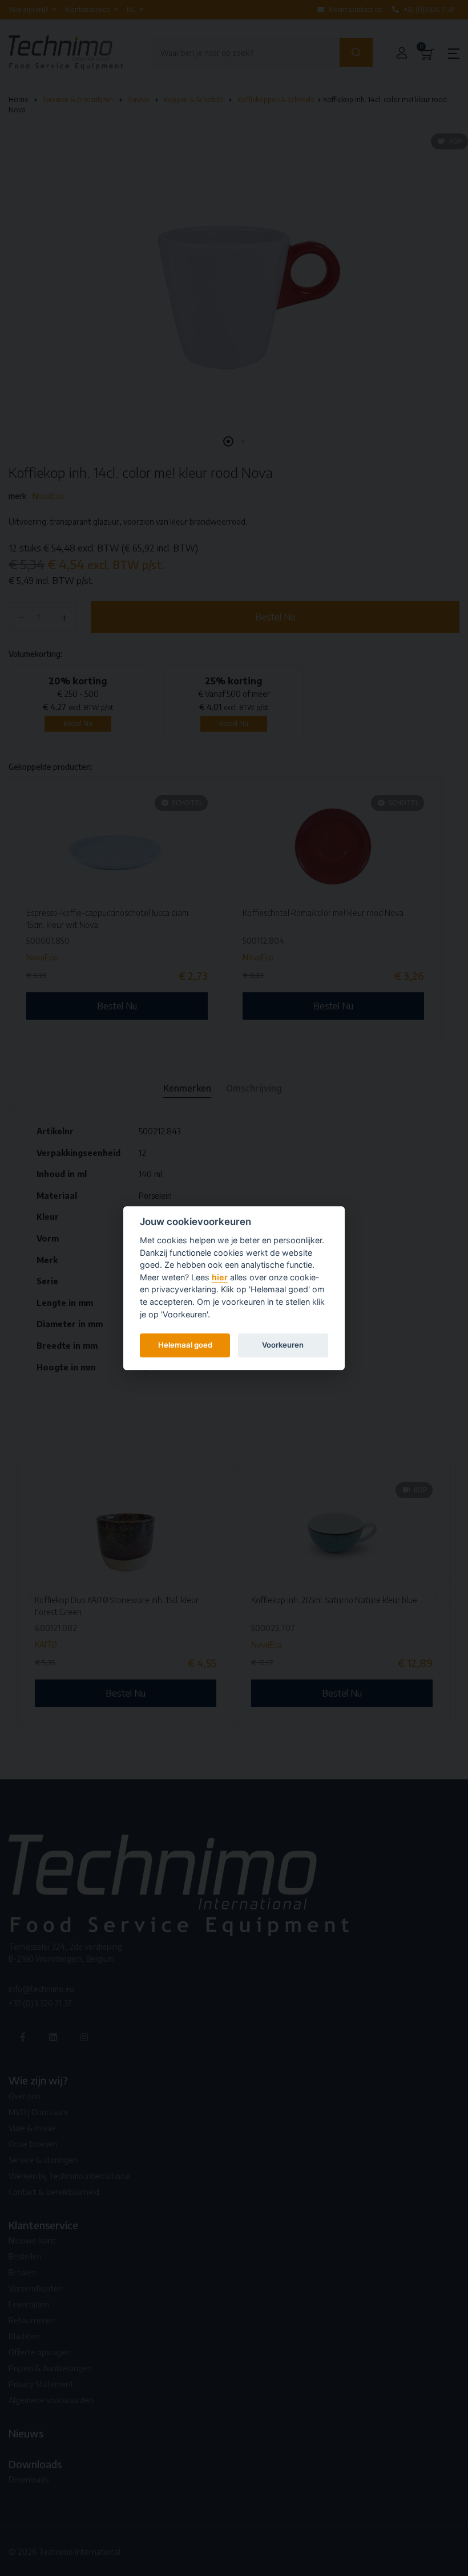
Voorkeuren (283, 1345)
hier (220, 1277)
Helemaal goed (185, 1345)
